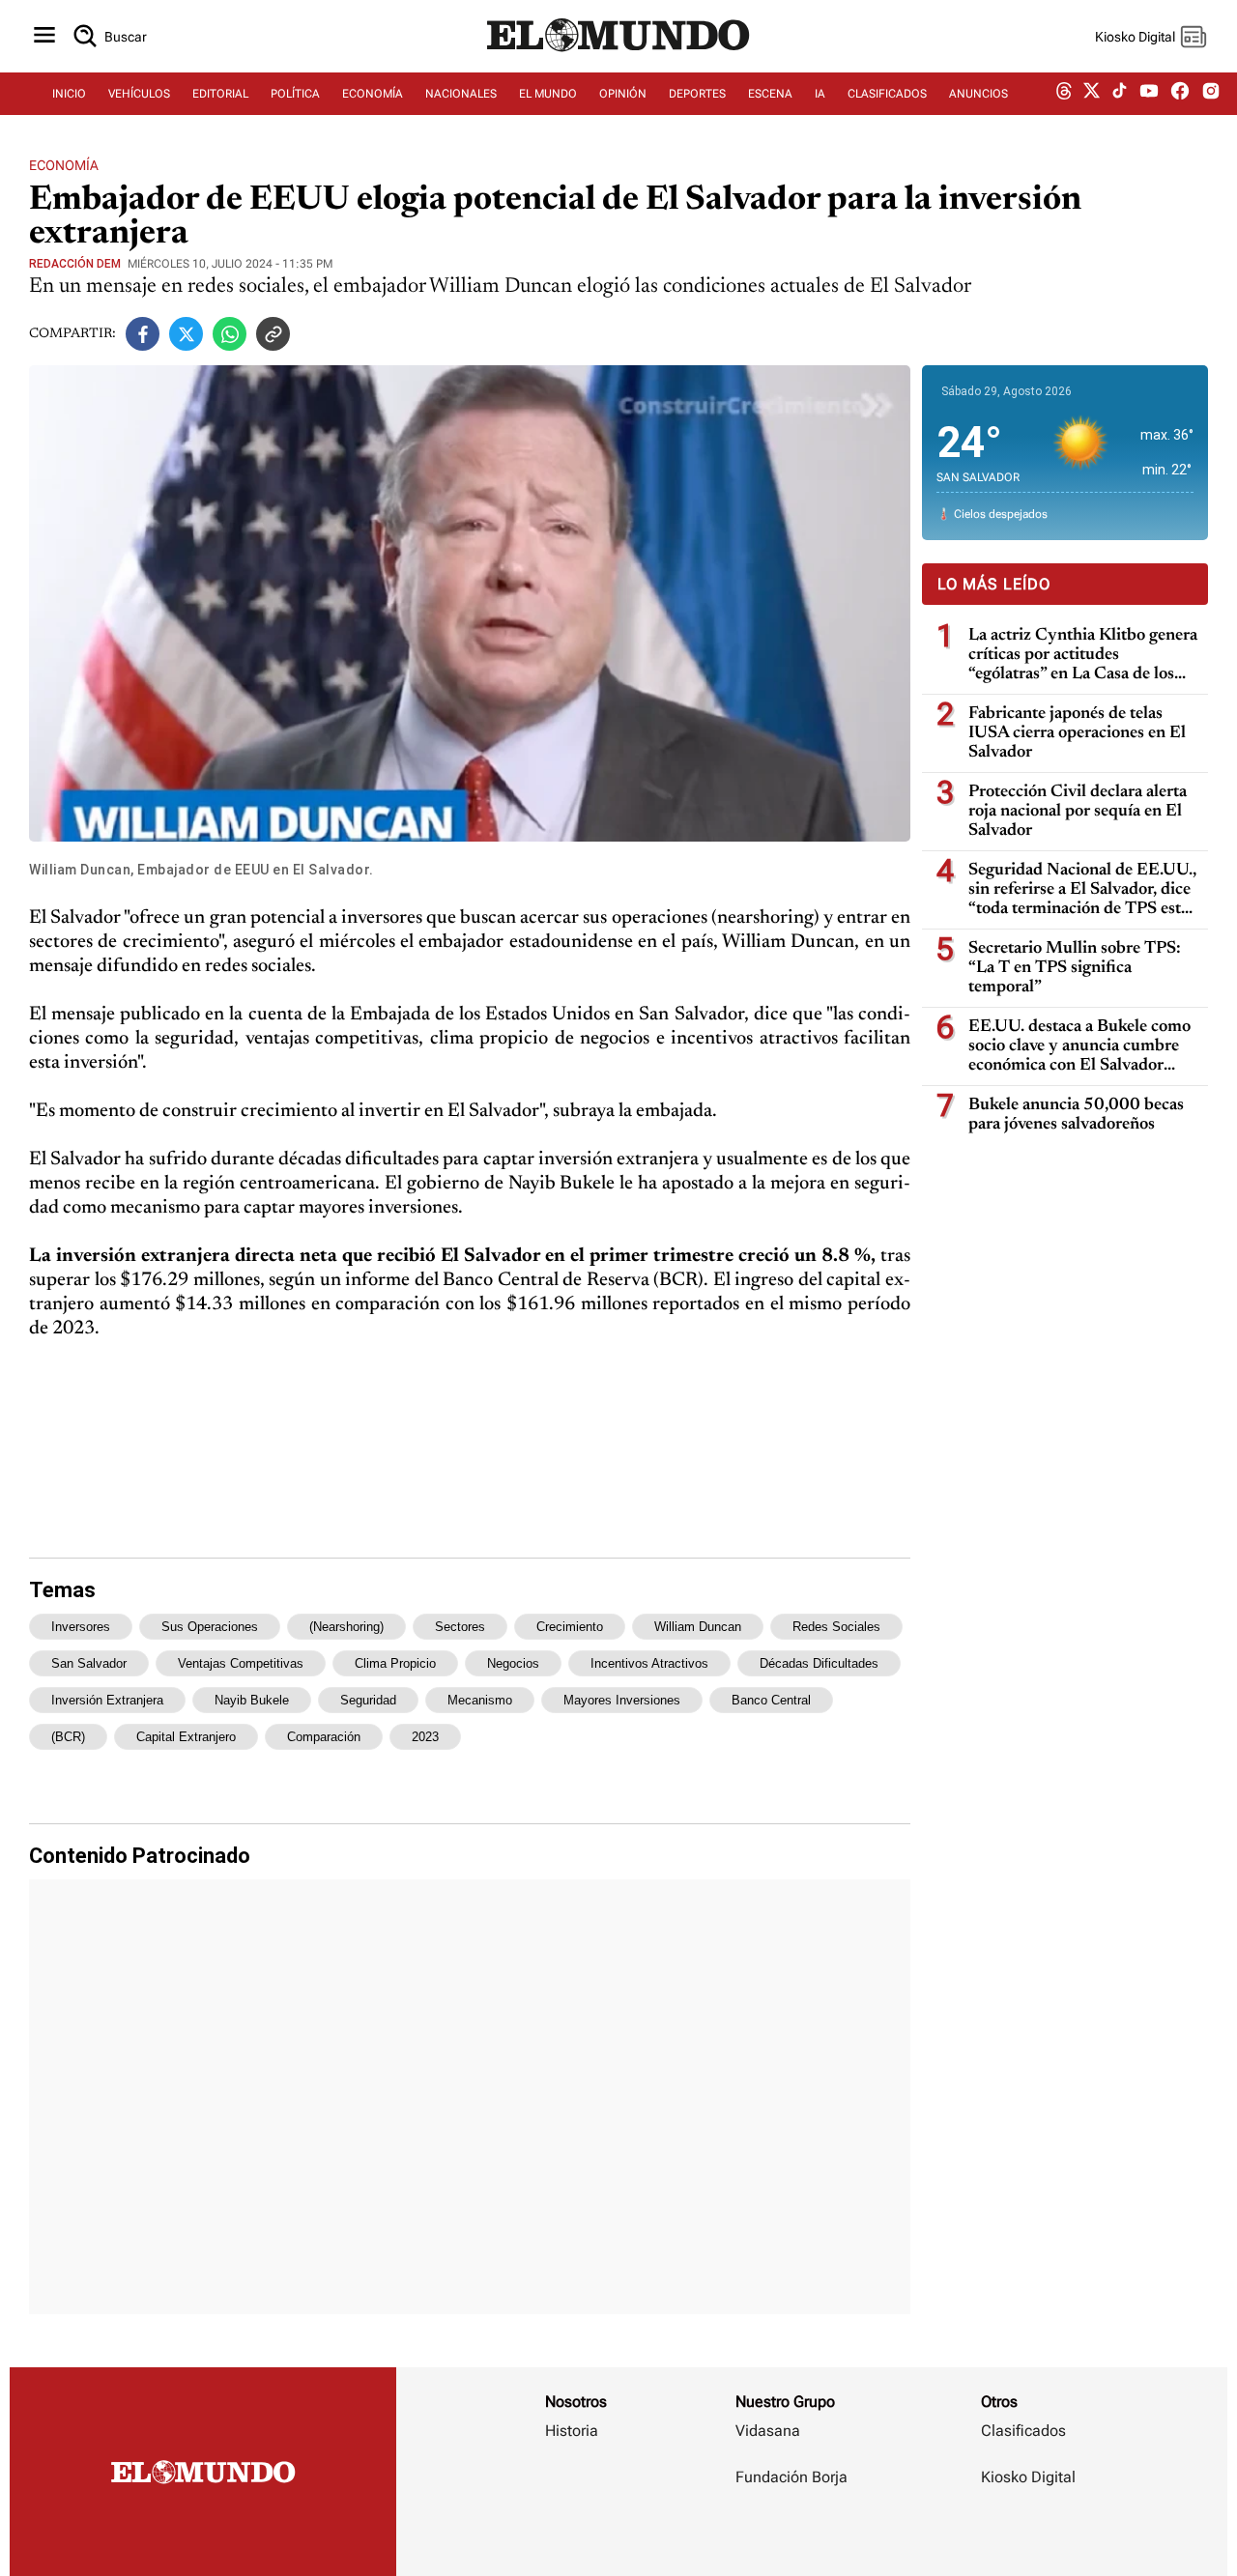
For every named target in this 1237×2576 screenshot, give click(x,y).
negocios (513, 1663)
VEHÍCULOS (139, 94)
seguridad (368, 1700)
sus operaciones (210, 1627)
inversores (81, 1627)
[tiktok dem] (1120, 94)
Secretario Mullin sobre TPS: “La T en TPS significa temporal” (1075, 968)
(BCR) (68, 1737)
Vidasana (768, 2431)
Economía (64, 165)
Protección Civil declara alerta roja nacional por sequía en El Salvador (1078, 812)
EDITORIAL (220, 94)
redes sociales (836, 1627)
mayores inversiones (622, 1700)
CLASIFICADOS (887, 94)
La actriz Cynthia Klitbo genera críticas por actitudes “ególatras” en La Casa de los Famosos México (1083, 656)
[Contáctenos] (793, 2533)
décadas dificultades (819, 1663)
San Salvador (89, 1663)
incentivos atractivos (649, 1663)
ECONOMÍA (373, 94)
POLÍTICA (295, 94)
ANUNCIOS (978, 94)
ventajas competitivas (241, 1663)
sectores (460, 1627)
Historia (572, 2431)
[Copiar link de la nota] (273, 334)
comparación (324, 1737)
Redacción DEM (75, 264)
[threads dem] (1064, 94)
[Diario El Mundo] (618, 53)
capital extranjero (186, 1737)
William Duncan (698, 1627)
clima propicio (395, 1663)
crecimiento (570, 1627)
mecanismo (480, 1700)
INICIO (69, 94)
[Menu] (44, 36)
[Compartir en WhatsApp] (230, 334)
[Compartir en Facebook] (143, 334)
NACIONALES (461, 94)
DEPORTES (697, 94)
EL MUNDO (548, 94)
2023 (425, 1737)
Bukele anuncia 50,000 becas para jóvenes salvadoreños (1076, 1115)
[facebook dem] (1180, 94)
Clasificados (1023, 2431)
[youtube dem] (1149, 94)
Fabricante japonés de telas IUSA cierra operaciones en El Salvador (1077, 733)
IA (820, 94)
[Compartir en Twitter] (186, 334)
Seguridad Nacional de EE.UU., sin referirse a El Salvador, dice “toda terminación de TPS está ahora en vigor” (1082, 890)
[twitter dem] (1092, 94)
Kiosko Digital (1028, 2477)
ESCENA (770, 94)
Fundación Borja (791, 2477)
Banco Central (771, 1700)
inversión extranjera (107, 1700)
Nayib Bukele (252, 1700)
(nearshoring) (346, 1627)
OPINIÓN (623, 94)
